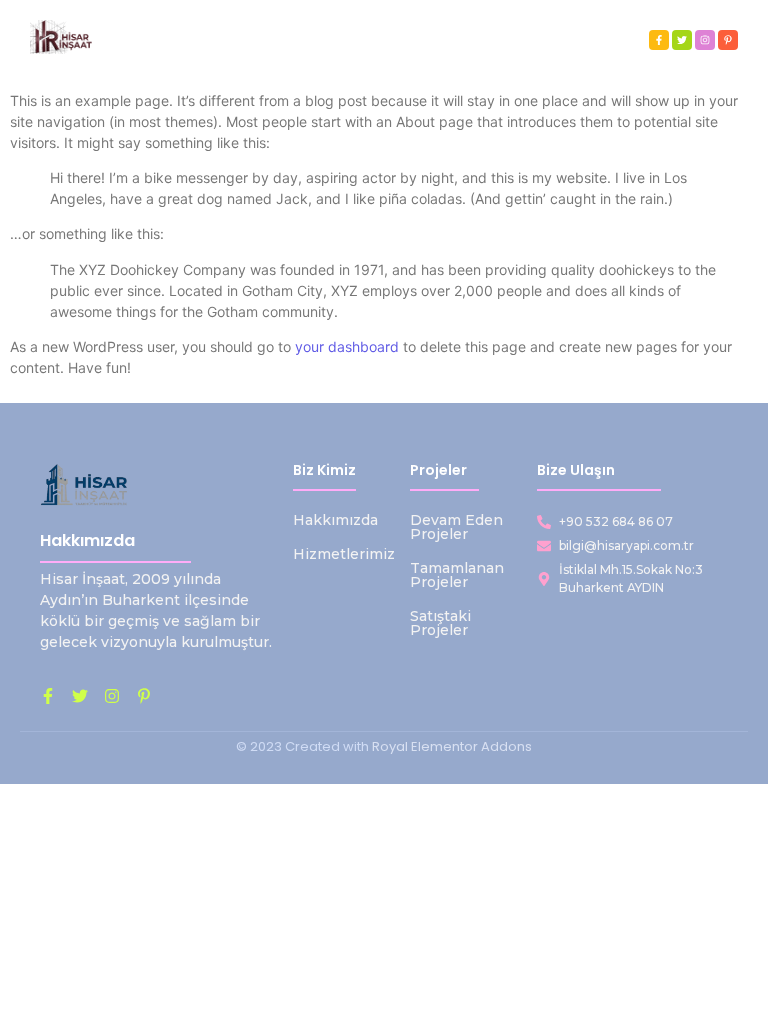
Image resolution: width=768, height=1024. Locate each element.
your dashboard (347, 346)
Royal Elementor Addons (452, 746)
